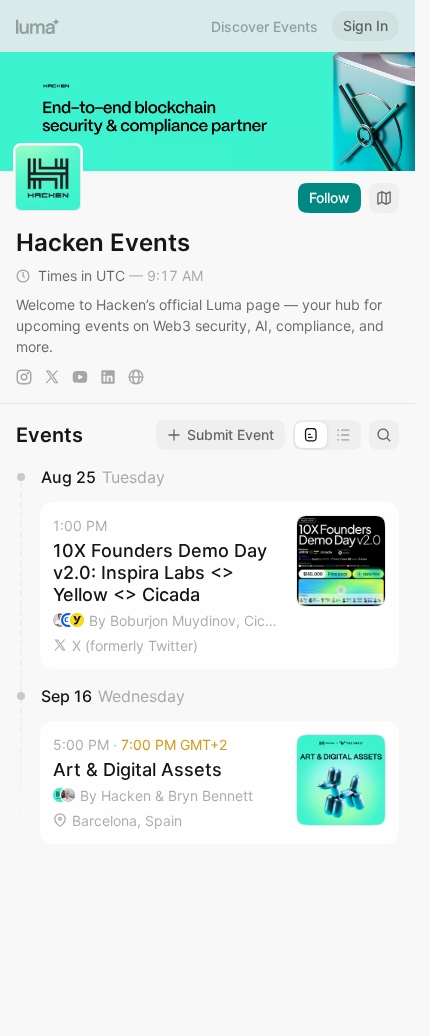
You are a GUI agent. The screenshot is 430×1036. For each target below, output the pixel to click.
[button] (219, 585)
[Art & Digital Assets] (219, 782)
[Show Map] (384, 198)
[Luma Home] (38, 26)
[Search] (384, 435)
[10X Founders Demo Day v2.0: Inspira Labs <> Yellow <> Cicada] (219, 585)
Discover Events (264, 26)
